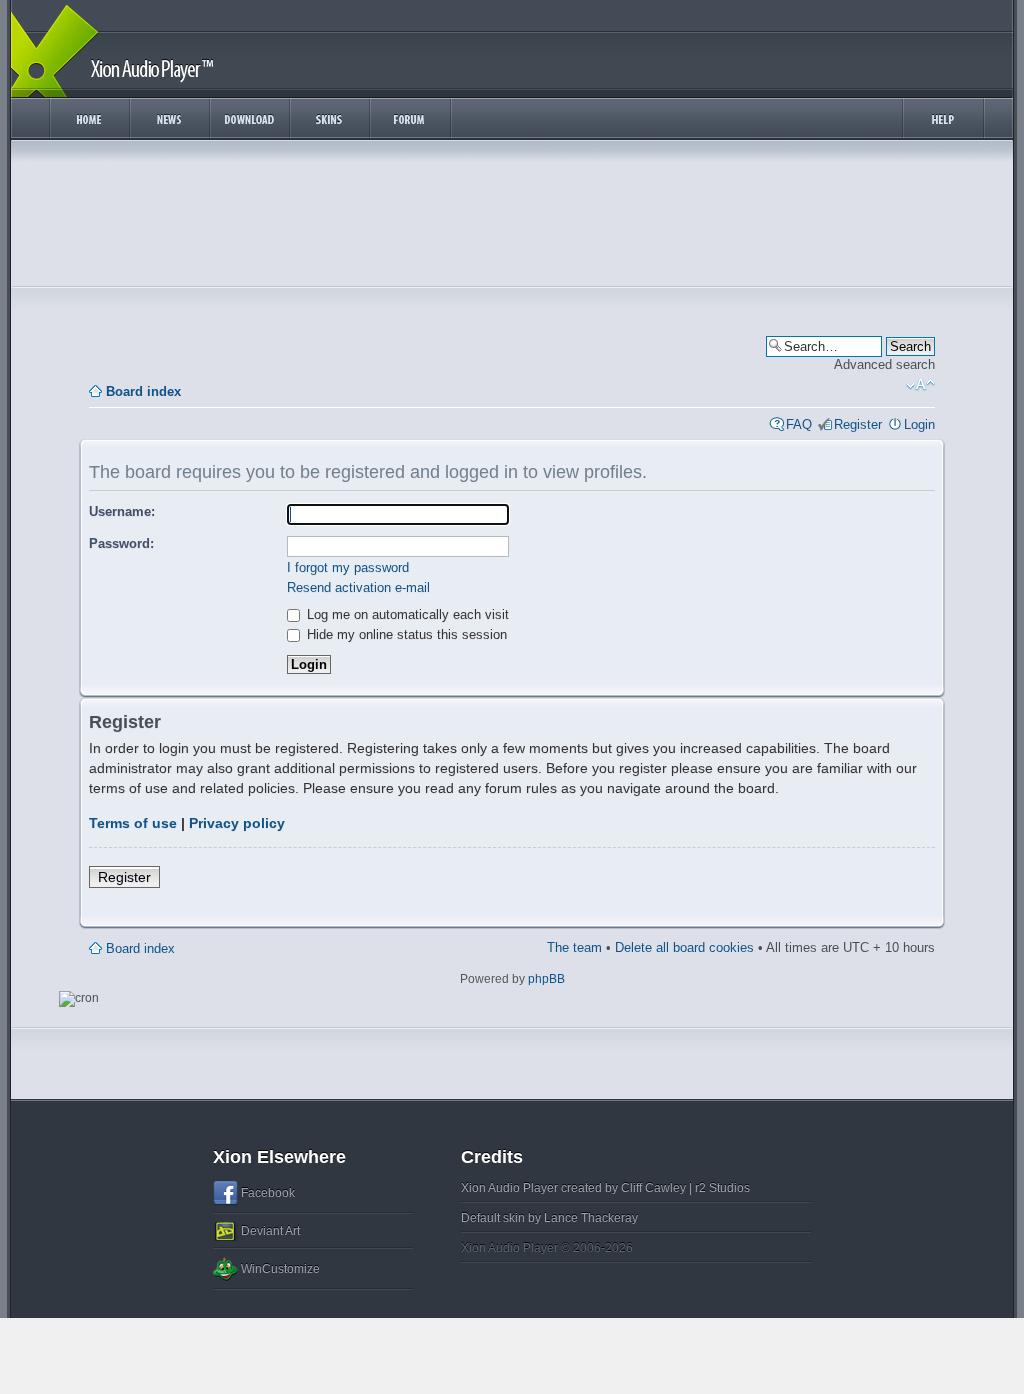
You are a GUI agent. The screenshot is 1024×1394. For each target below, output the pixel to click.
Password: (121, 543)
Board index (143, 391)
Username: (122, 511)
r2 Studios (722, 1188)
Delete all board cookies (684, 947)
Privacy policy (237, 823)
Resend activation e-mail (358, 587)
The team (574, 947)
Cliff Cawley (653, 1188)
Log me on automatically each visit (406, 614)
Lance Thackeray (591, 1218)
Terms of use (133, 823)
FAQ (799, 424)
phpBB (546, 979)
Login (919, 424)
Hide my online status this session (405, 634)
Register (858, 424)
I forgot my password (348, 567)
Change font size (920, 385)
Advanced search (884, 364)
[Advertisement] (512, 218)
